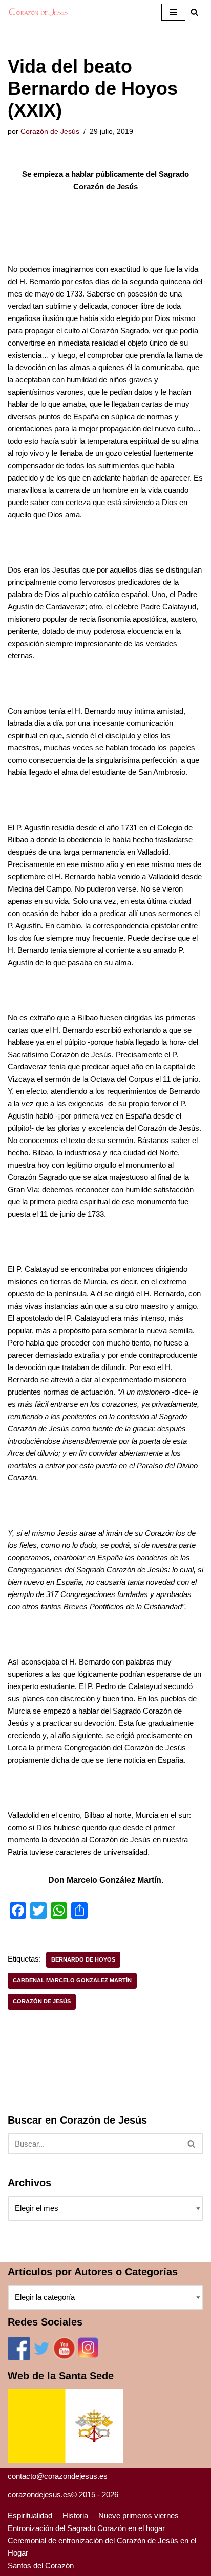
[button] (194, 12)
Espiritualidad (30, 2515)
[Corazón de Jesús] (38, 12)
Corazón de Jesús (50, 132)
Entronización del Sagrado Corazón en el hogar (86, 2528)
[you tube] (64, 2357)
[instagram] (88, 2357)
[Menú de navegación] (173, 12)
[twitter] (41, 2357)
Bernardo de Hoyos (83, 1959)
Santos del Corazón (41, 2566)
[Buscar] (192, 2144)
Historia (75, 2515)
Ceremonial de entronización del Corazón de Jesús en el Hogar (102, 2547)
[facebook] (19, 2357)
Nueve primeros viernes (139, 2515)
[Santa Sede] (65, 2460)
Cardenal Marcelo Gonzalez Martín (72, 1980)
